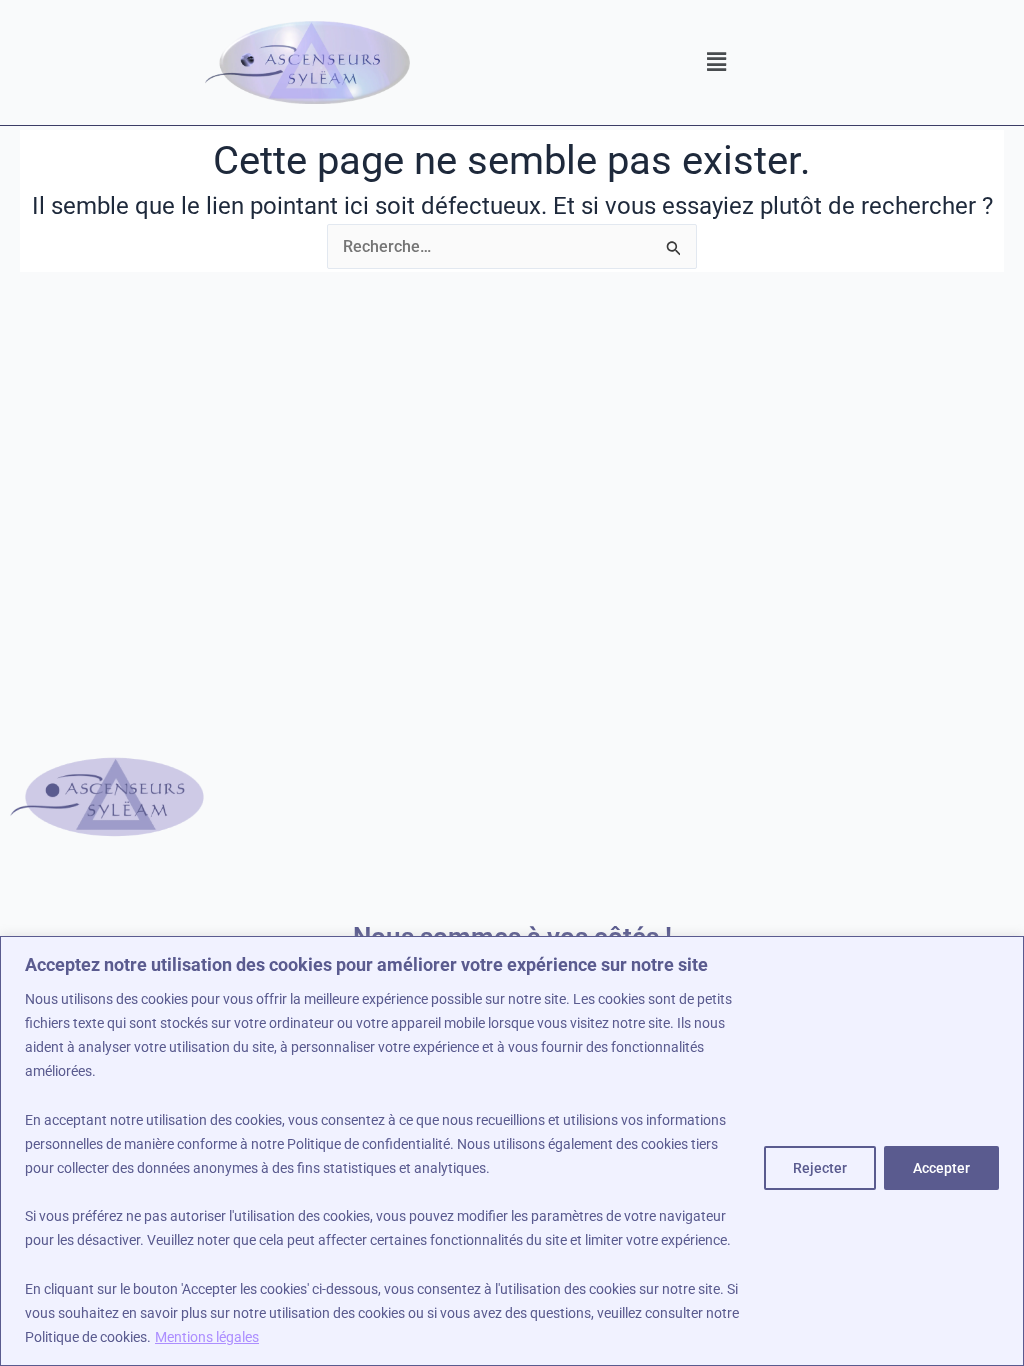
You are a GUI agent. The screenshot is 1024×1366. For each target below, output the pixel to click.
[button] (716, 62)
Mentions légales (207, 1337)
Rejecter (820, 1168)
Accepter (941, 1168)
